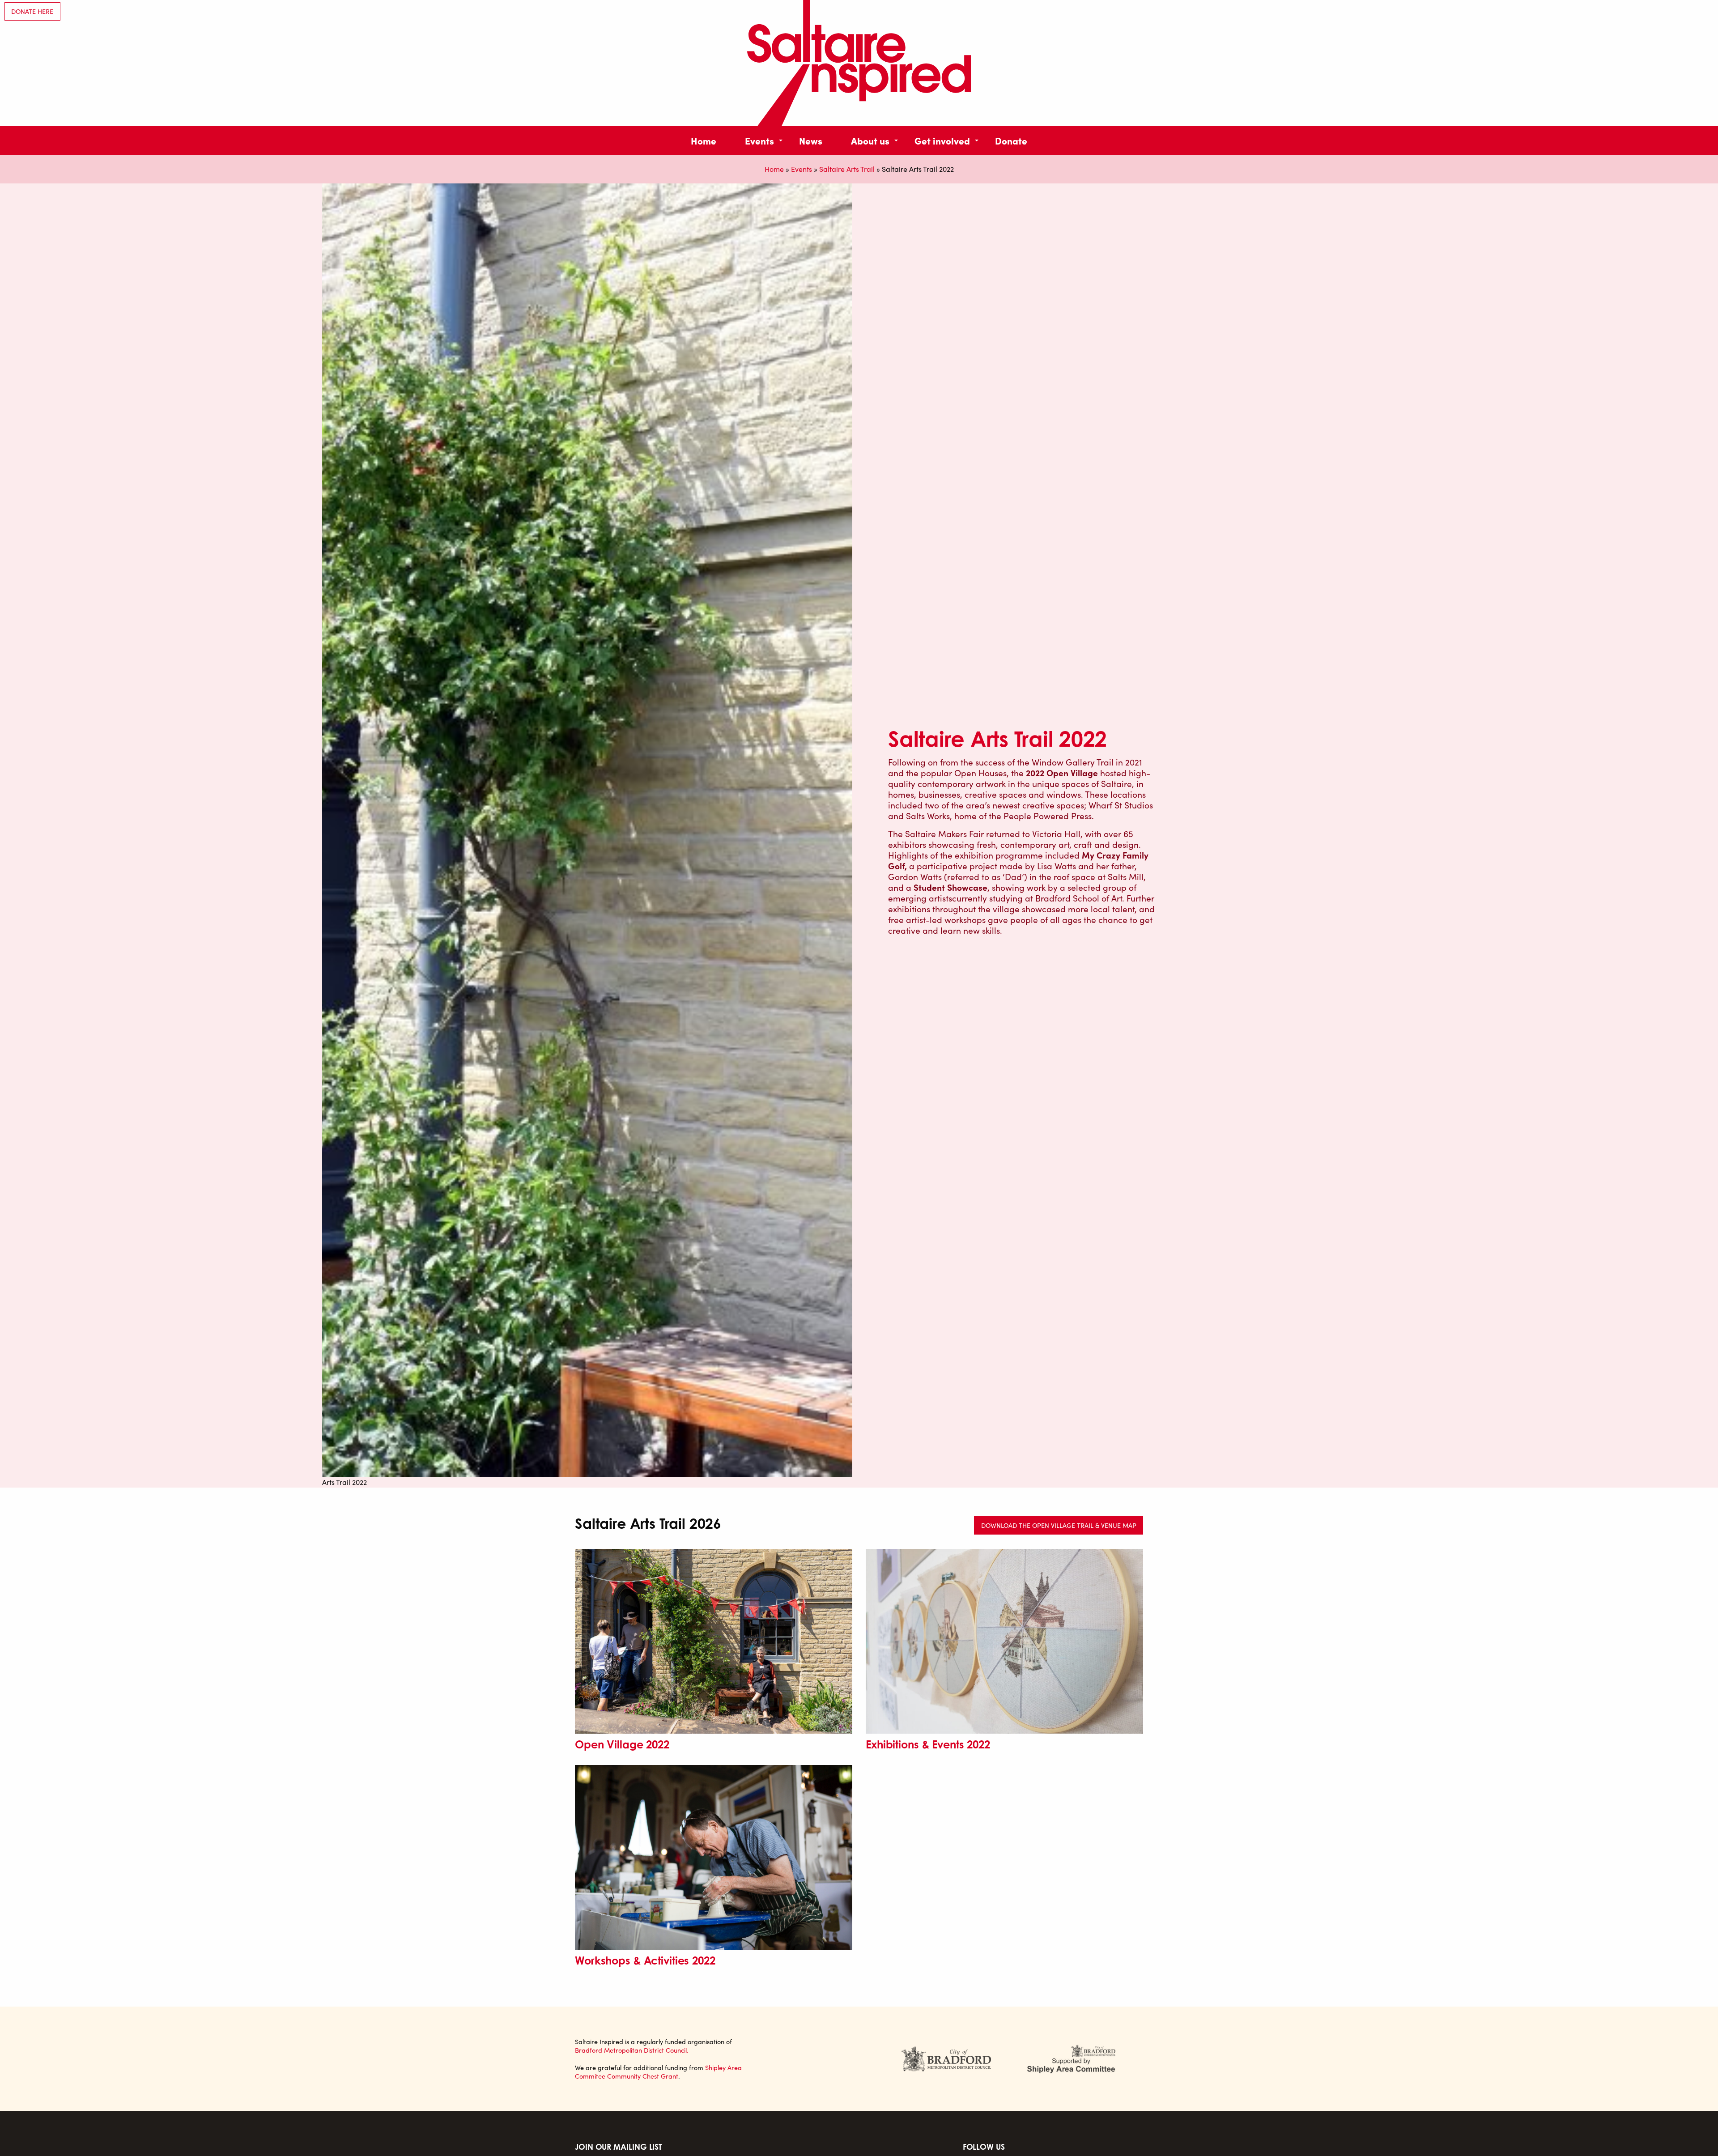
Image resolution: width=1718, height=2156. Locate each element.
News (811, 140)
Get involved (942, 140)
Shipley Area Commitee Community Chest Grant (658, 2072)
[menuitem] (704, 140)
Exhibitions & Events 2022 (928, 1744)
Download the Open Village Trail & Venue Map (1059, 1525)
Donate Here (32, 11)
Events (759, 140)
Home (704, 140)
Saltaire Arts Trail (847, 169)
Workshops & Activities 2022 (645, 1960)
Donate (1011, 140)
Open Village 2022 (622, 1744)
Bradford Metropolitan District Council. (632, 2050)
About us (870, 140)
